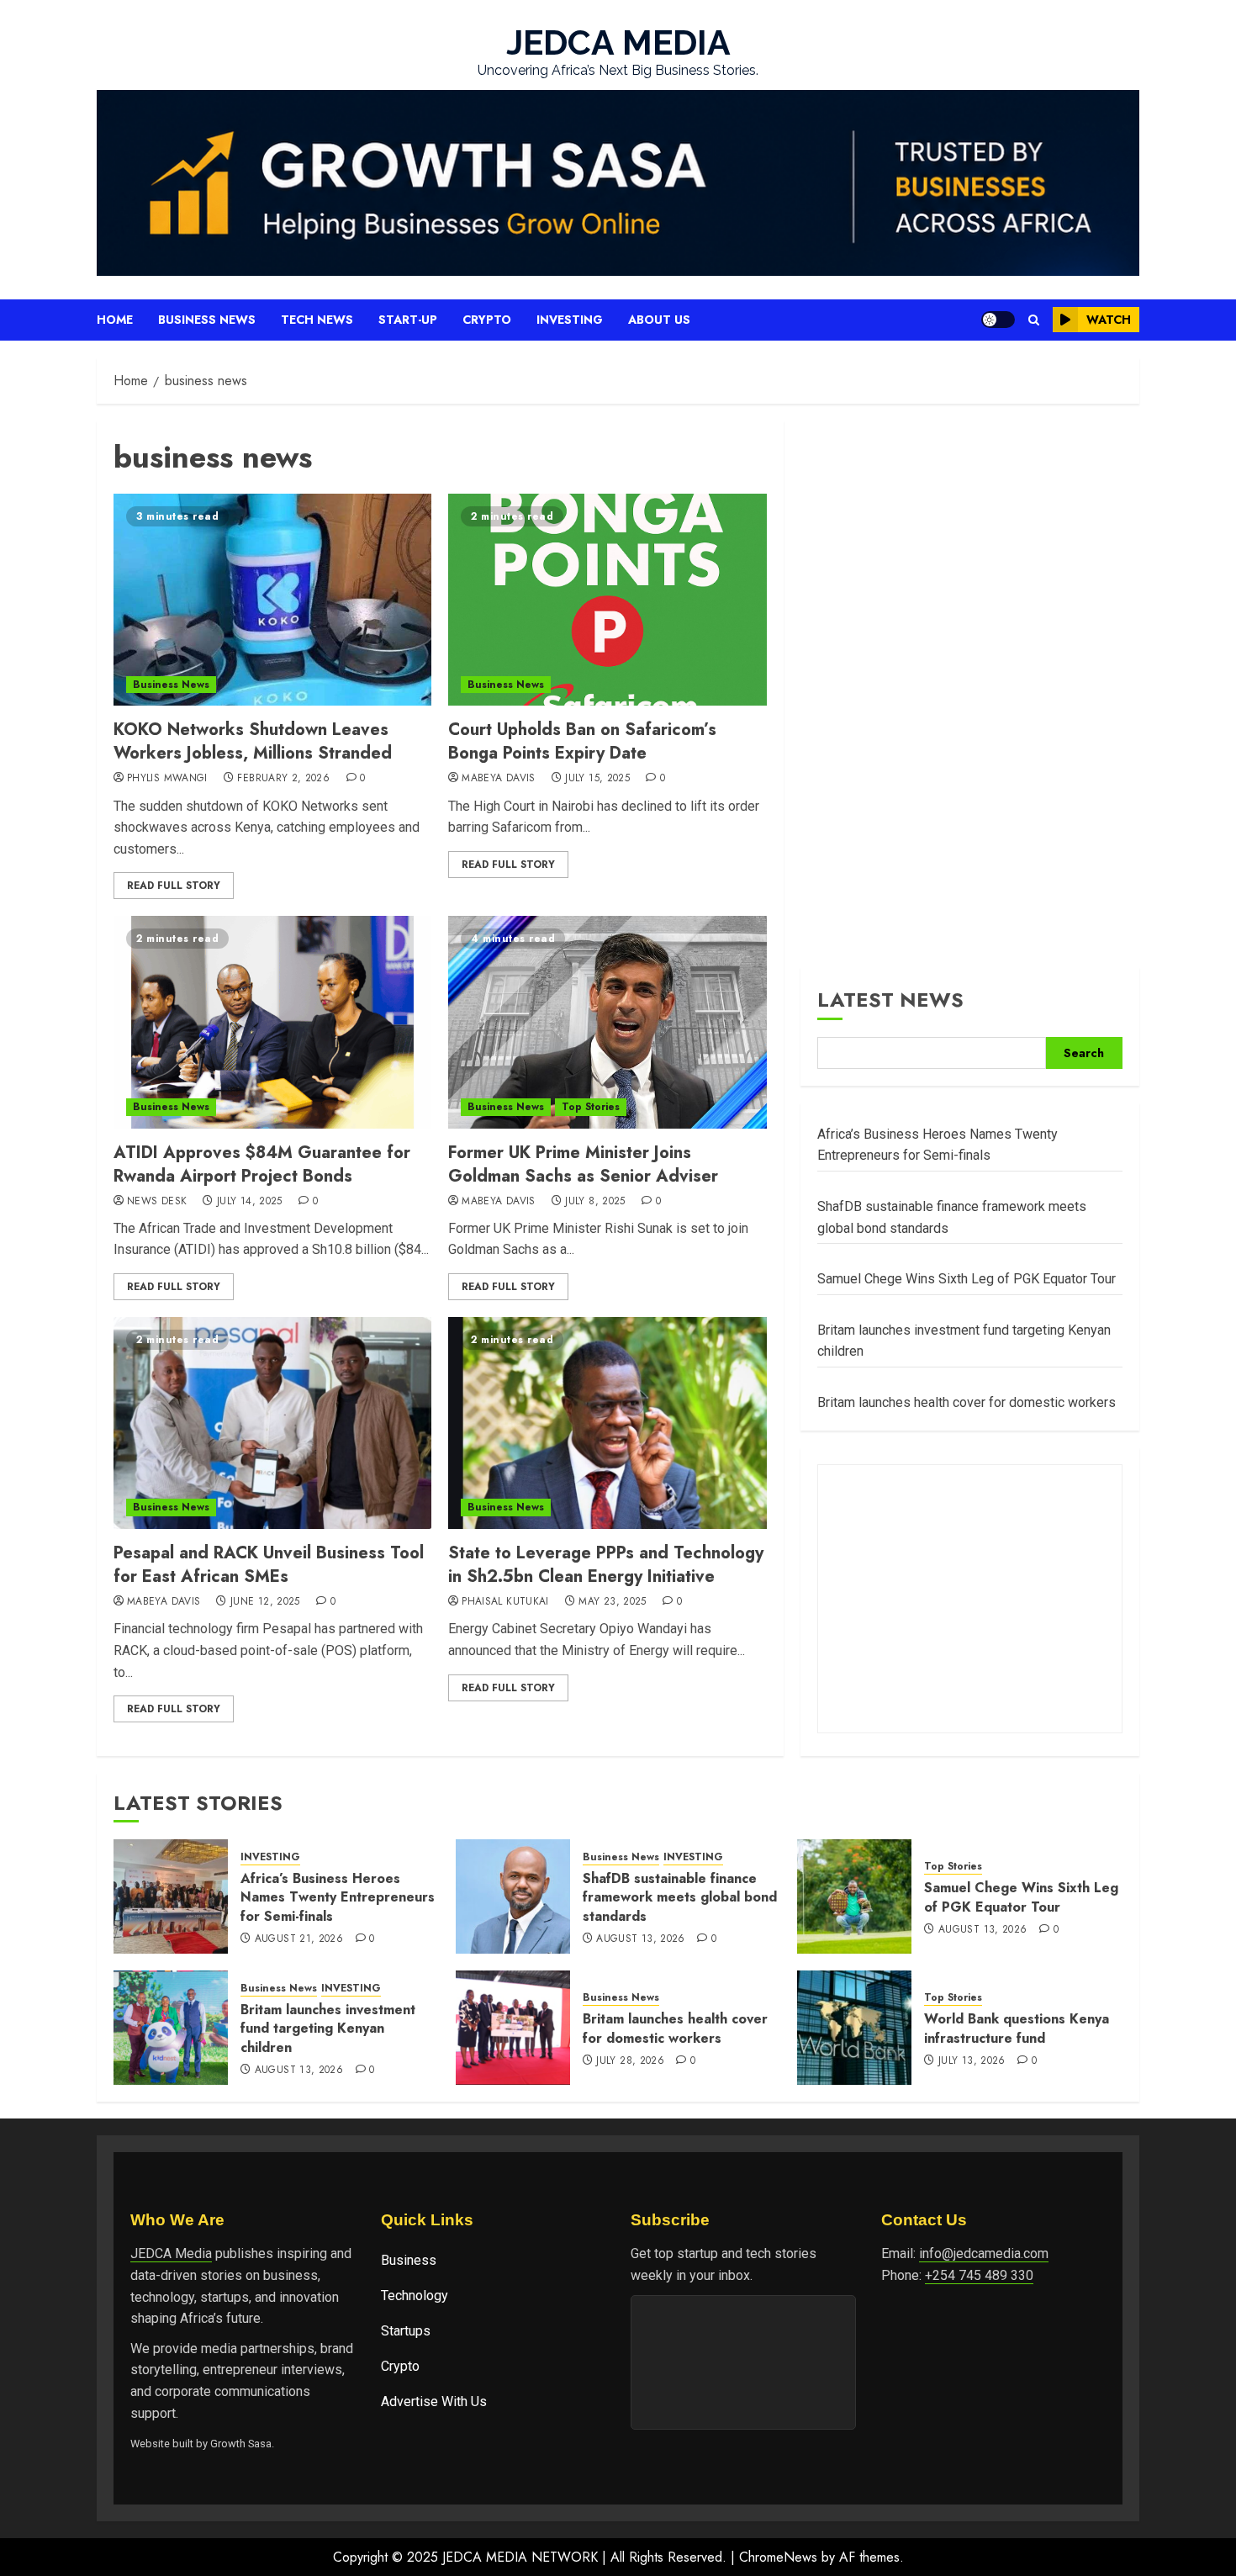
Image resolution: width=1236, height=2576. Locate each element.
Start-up (408, 320)
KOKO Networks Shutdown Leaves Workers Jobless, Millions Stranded (253, 741)
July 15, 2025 (597, 779)
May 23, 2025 (612, 1602)
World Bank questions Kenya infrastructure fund (1017, 2028)
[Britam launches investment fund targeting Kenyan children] (171, 2028)
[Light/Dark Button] (998, 320)
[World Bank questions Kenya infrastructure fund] (854, 2028)
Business (409, 2260)
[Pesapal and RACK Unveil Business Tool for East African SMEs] (272, 1423)
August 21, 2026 (299, 1939)
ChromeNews (778, 2557)
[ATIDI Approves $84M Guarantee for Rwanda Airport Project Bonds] (272, 1022)
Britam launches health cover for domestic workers (967, 1402)
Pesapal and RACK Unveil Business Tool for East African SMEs (269, 1565)
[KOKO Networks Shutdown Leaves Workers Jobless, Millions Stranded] (272, 600)
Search (1084, 1053)
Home (115, 320)
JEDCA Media (171, 2253)
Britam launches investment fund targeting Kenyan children (328, 2029)
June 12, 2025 (265, 1602)
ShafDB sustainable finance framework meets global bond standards (680, 1897)
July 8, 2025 (595, 1202)
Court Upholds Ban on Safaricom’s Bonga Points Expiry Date (582, 741)
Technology (415, 2296)
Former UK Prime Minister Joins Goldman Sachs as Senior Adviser (583, 1164)
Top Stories (591, 1107)
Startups (406, 2331)
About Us (659, 320)
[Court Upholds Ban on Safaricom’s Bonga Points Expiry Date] (607, 600)
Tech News (317, 320)
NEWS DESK (157, 1202)
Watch (1109, 320)
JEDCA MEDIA (618, 42)
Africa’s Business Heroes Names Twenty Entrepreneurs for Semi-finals (338, 1897)
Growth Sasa (241, 2444)
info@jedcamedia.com (984, 2253)
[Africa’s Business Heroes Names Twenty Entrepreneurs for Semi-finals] (171, 1896)
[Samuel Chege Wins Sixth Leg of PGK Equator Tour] (854, 1896)
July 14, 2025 (250, 1202)
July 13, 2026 (972, 2061)
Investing (570, 320)
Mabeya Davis (498, 779)
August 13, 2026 (640, 1939)
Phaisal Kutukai (505, 1602)
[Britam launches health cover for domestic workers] (513, 2028)
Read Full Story (174, 886)
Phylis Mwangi (167, 779)
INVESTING (270, 1857)
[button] (1034, 320)
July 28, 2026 (630, 2061)
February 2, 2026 (283, 779)
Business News (207, 320)
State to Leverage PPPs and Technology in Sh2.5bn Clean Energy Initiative (606, 1565)
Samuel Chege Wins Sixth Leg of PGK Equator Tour (967, 1279)
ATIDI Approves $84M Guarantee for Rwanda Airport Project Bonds (262, 1164)
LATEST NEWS (890, 1000)
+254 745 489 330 (979, 2275)
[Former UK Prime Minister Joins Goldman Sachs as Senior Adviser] (607, 1022)
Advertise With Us (434, 2401)
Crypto (487, 320)
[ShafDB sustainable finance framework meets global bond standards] (513, 1896)
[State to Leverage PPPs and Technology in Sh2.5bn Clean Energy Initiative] (607, 1423)
